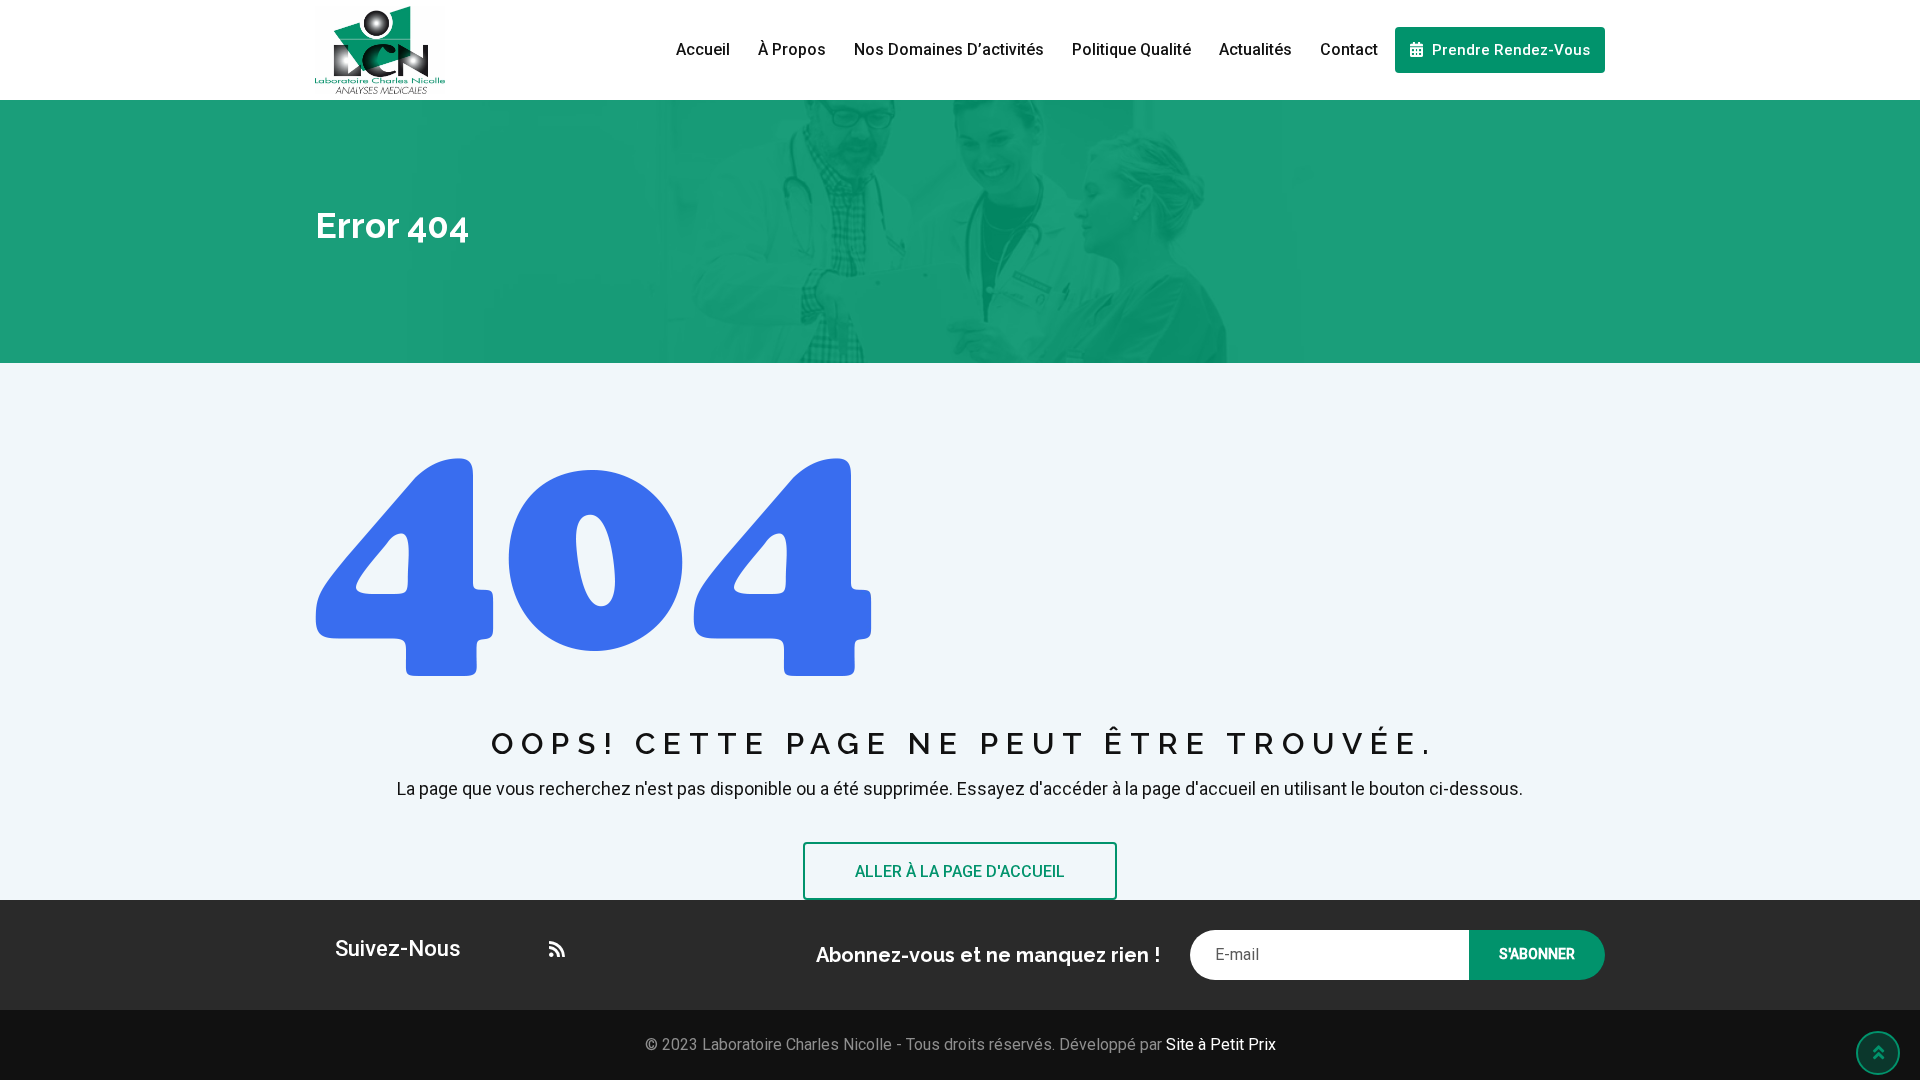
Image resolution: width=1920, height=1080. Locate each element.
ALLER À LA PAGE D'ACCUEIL (960, 871)
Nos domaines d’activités (949, 49)
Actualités (1255, 49)
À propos (792, 49)
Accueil (703, 49)
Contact (1349, 49)
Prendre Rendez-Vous (1509, 50)
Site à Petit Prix (1219, 1044)
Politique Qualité (1131, 49)
